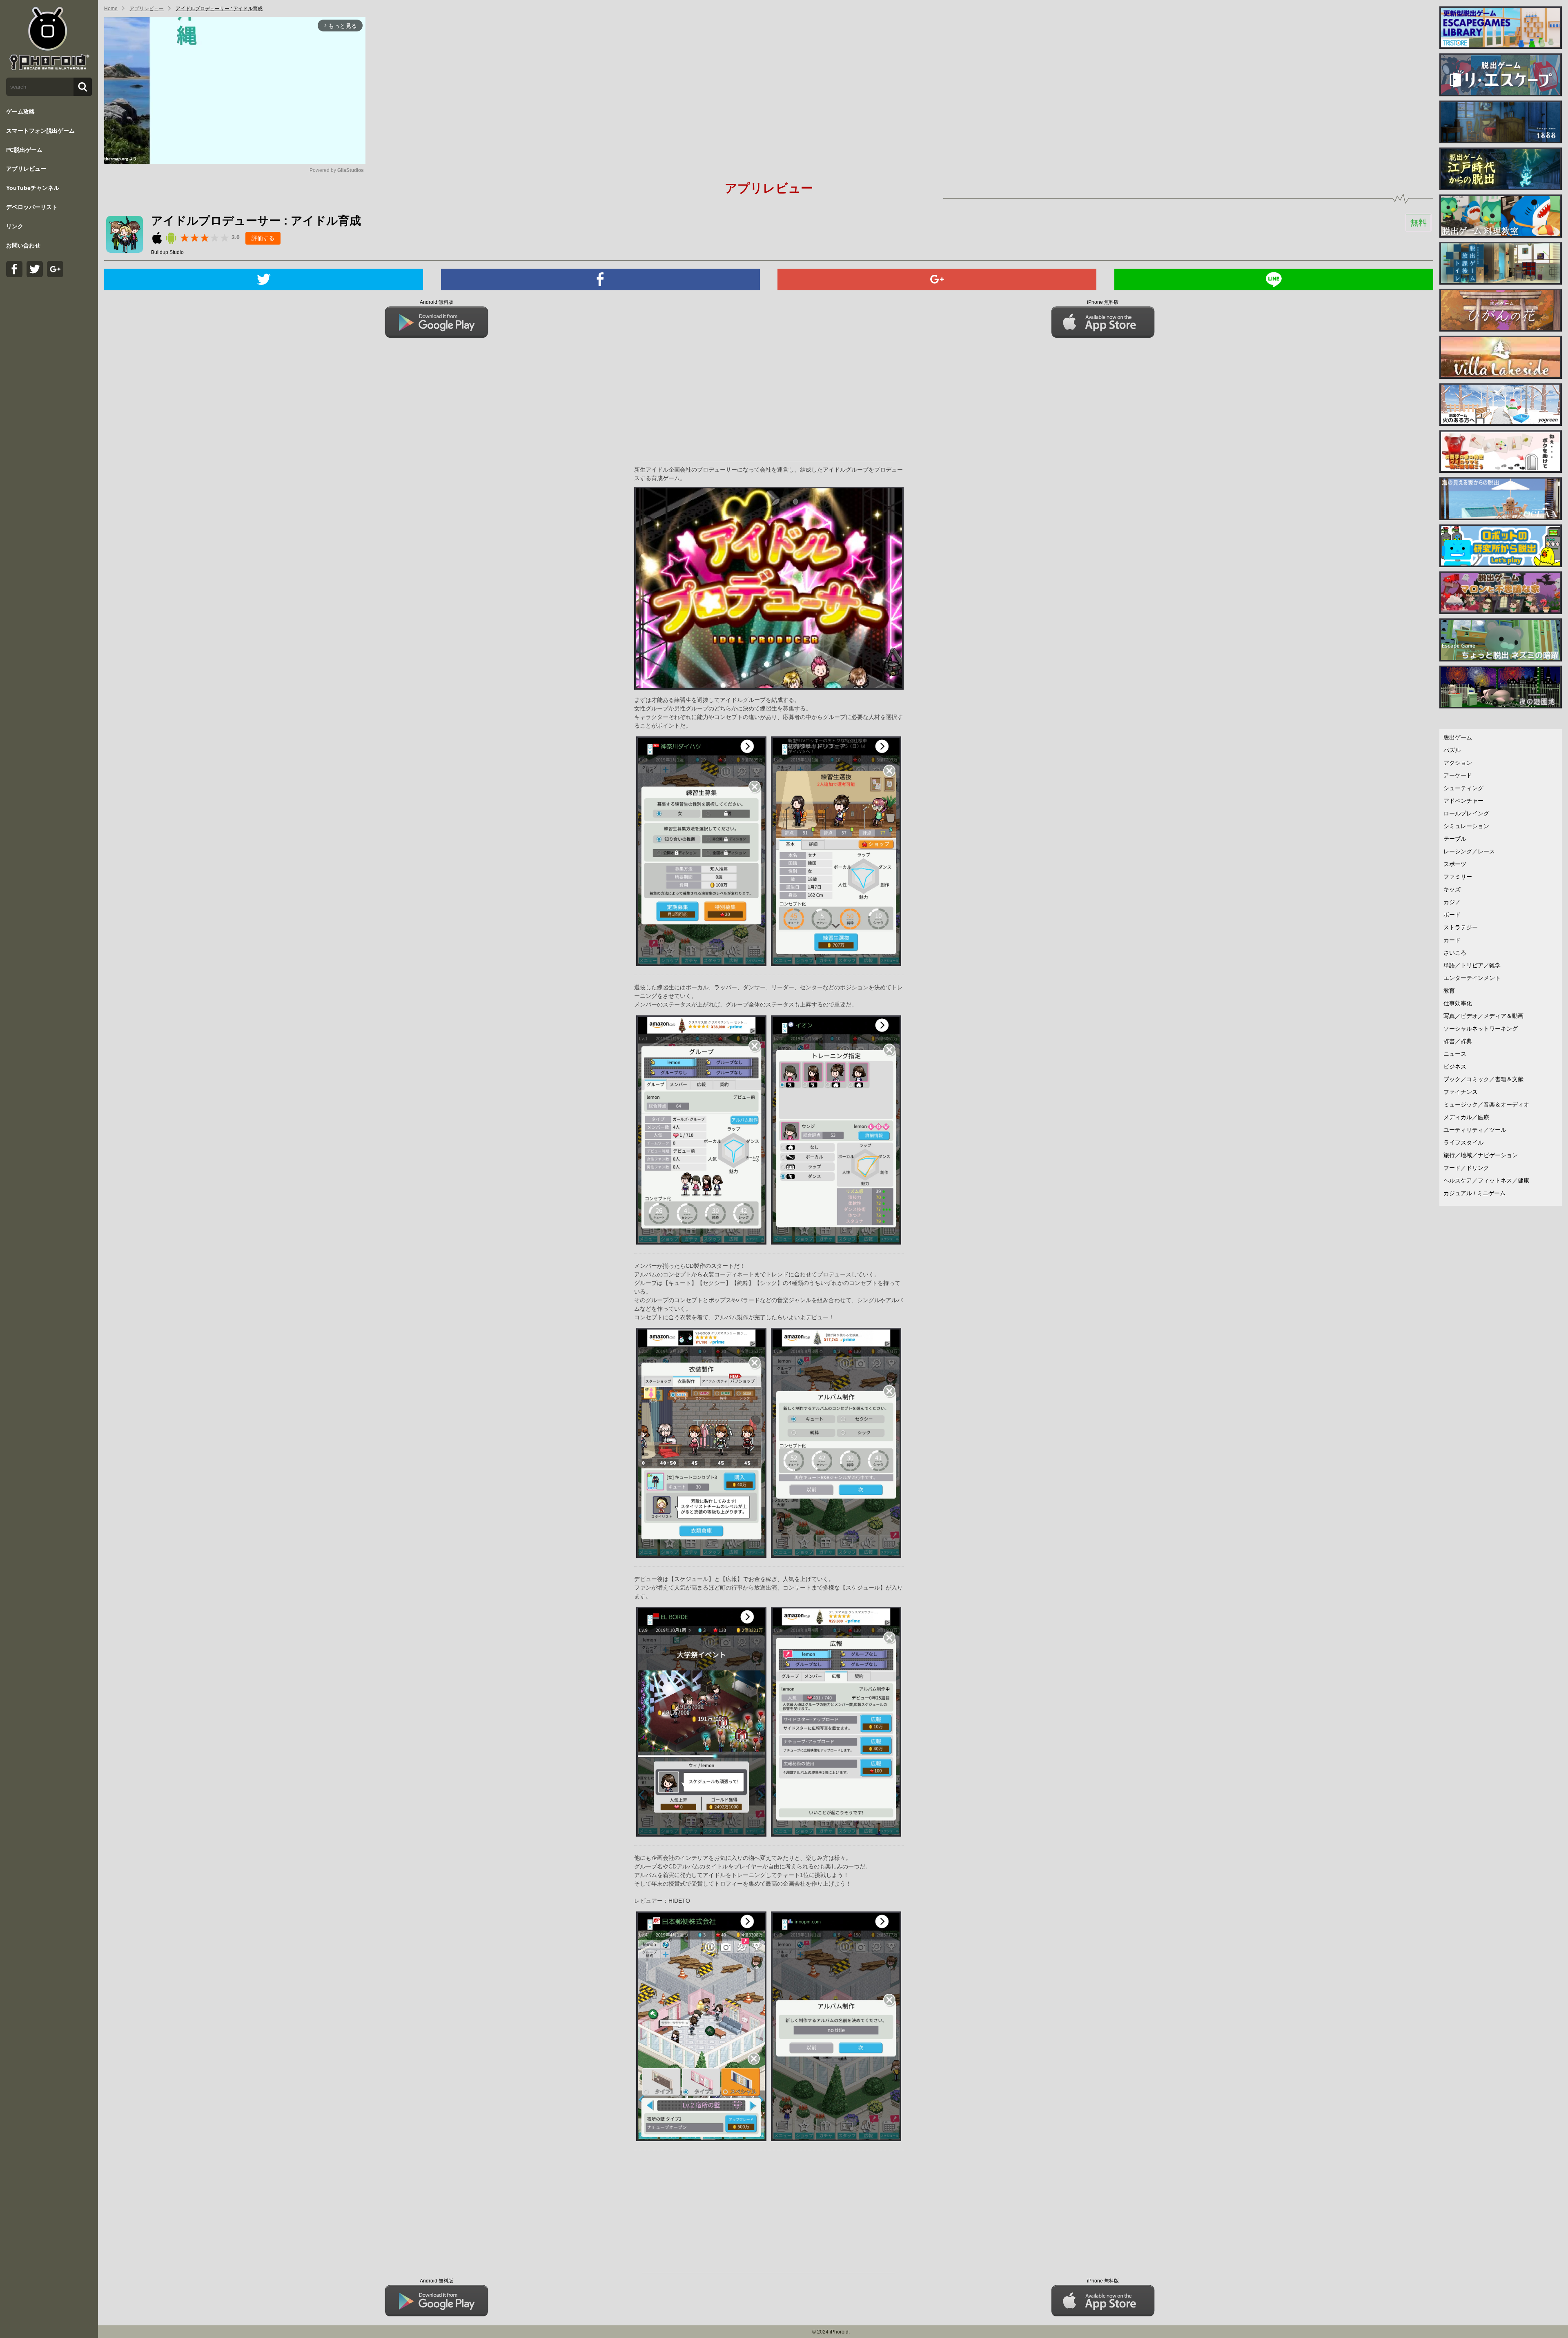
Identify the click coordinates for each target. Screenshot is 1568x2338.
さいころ (1455, 953)
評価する (263, 238)
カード (1452, 940)
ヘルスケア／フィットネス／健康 (1486, 1180)
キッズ (1452, 889)
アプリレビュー (26, 169)
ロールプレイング (1466, 813)
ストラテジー (1461, 927)
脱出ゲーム (1458, 737)
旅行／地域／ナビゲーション (1481, 1155)
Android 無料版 (437, 302)
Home (111, 9)
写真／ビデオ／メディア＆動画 (1483, 1016)
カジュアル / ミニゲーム (1474, 1193)
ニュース (1455, 1054)
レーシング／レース (1469, 851)
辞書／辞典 (1458, 1041)
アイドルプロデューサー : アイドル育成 (219, 9)
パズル (1452, 750)
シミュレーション (1466, 826)
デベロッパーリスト (32, 207)
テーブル (1455, 839)
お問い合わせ (23, 245)
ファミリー (1458, 877)
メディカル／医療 (1466, 1117)
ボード (1452, 915)
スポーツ (1455, 864)
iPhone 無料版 (1103, 302)
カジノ (1452, 902)
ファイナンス (1461, 1092)
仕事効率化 (1458, 1003)
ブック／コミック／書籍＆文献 (1483, 1079)
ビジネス (1455, 1067)
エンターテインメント (1472, 978)
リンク (15, 226)
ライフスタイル (1463, 1142)
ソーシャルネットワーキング (1481, 1029)
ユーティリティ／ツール (1475, 1130)
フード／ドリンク (1466, 1168)
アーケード (1458, 775)
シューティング (1463, 788)
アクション (1458, 763)
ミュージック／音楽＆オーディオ (1486, 1104)
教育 (1449, 991)
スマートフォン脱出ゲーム (40, 131)
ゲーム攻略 (20, 111)
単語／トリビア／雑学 (1472, 965)
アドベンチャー (1463, 801)
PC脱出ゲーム (24, 150)
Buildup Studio (167, 252)
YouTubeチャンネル (33, 188)
